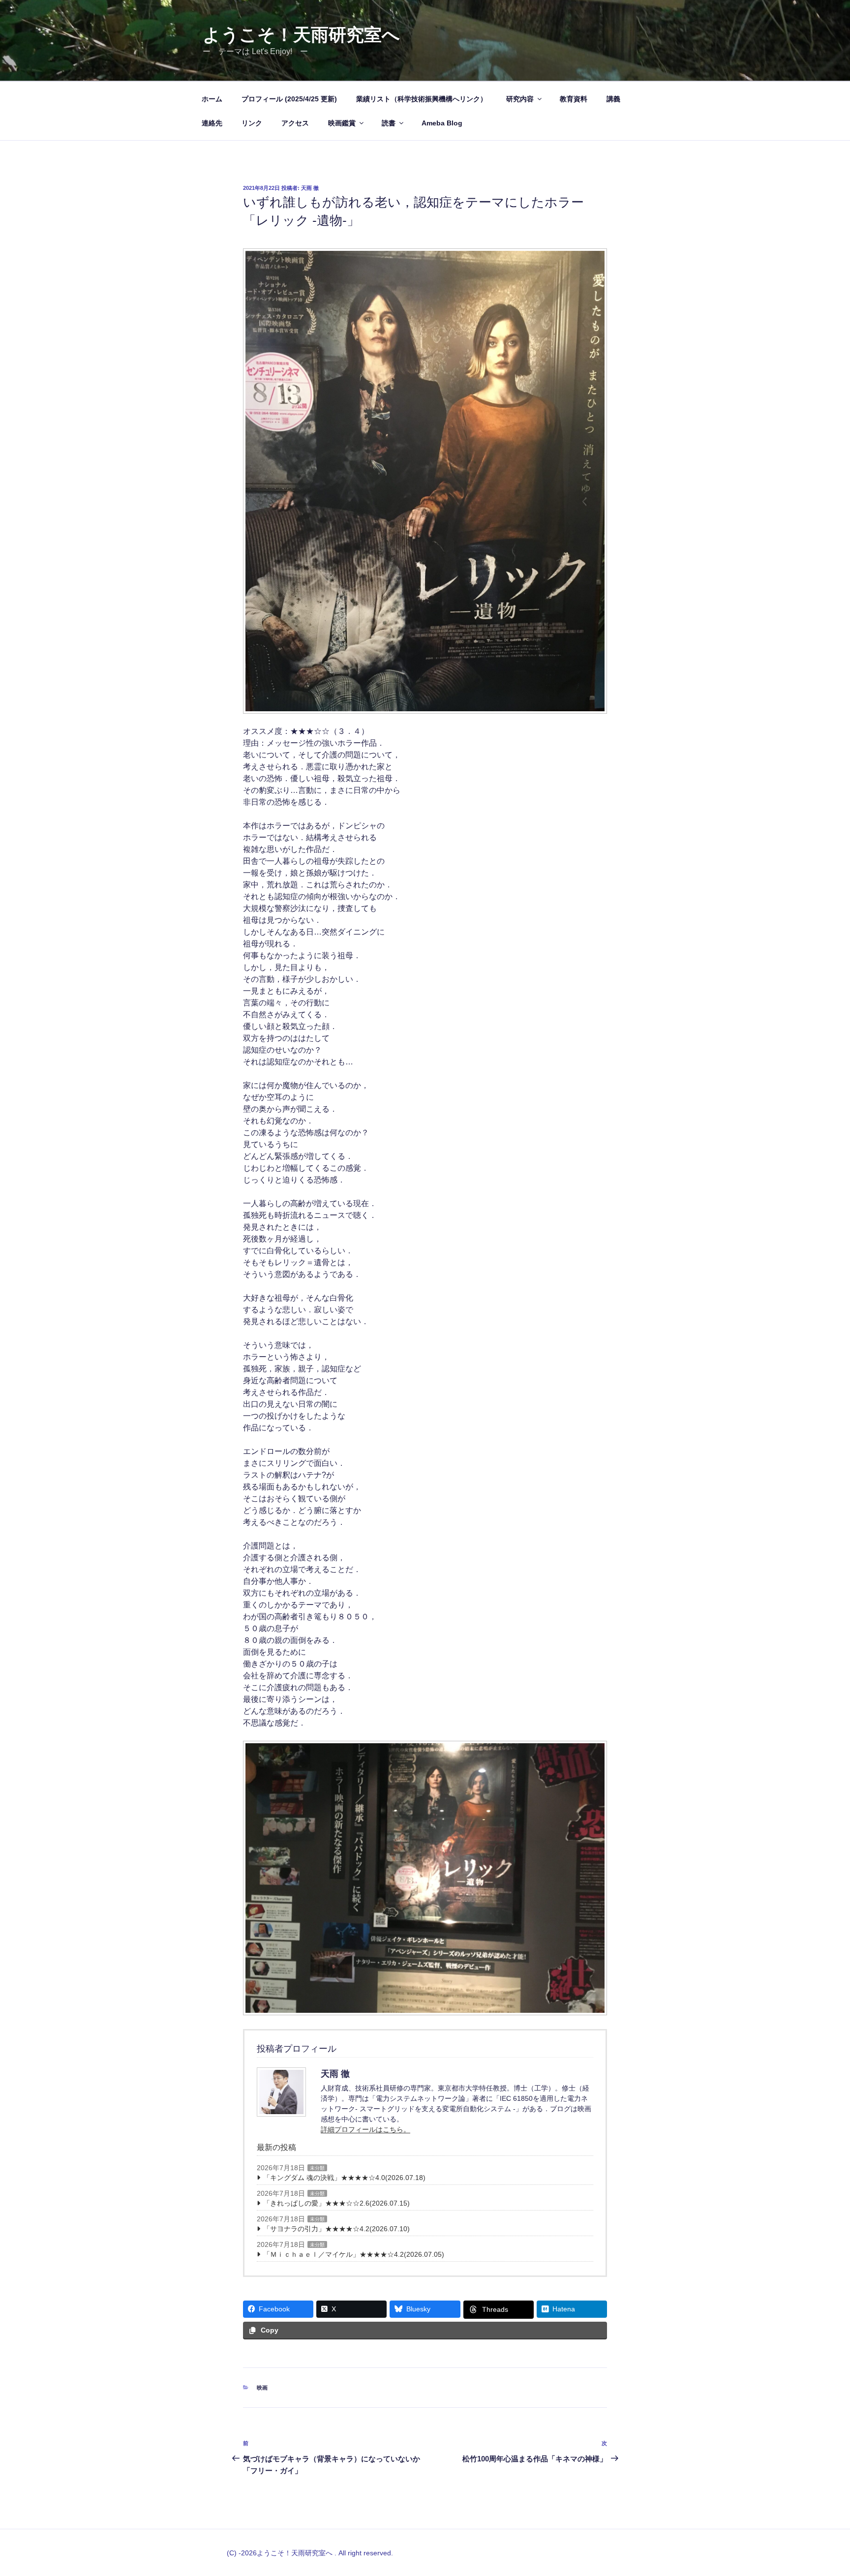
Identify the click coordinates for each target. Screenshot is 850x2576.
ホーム (212, 99)
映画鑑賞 (342, 123)
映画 (262, 2388)
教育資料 (574, 99)
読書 (389, 123)
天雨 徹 (310, 188)
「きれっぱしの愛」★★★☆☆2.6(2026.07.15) (336, 2203)
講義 (613, 99)
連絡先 (212, 123)
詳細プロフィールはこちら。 (365, 2129)
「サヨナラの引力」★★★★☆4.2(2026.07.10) (336, 2229)
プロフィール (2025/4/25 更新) (289, 99)
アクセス (295, 123)
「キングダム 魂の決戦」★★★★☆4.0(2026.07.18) (344, 2178)
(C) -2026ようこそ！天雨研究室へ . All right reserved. (310, 2553)
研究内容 (520, 99)
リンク (252, 123)
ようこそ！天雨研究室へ (301, 35)
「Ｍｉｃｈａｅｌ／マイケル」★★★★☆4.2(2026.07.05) (354, 2254)
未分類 (317, 2168)
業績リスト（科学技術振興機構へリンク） (422, 99)
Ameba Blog (442, 123)
